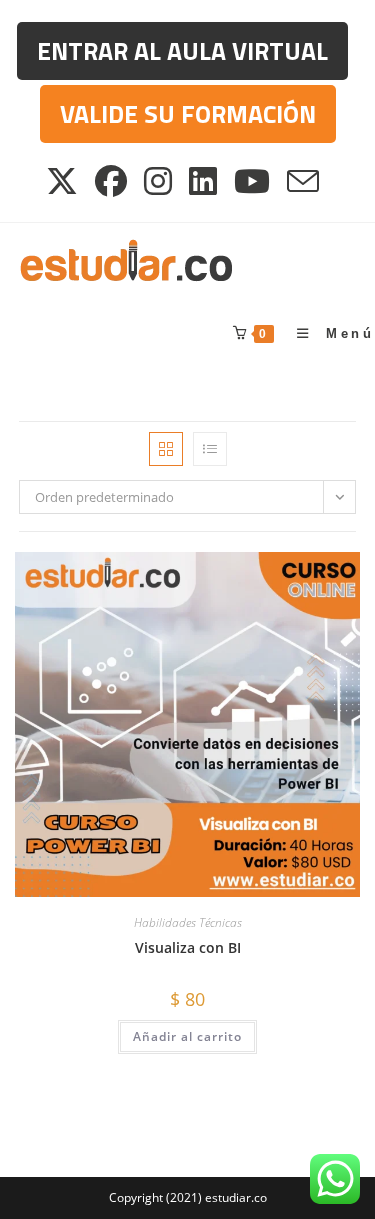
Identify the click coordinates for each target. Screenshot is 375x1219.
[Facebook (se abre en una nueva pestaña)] (112, 181)
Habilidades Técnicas (188, 922)
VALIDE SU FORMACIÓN (188, 114)
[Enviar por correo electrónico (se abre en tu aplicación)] (304, 181)
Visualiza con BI (188, 947)
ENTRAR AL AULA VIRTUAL (182, 51)
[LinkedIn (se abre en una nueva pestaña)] (204, 181)
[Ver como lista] (210, 449)
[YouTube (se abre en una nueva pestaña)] (253, 181)
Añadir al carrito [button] (187, 1036)
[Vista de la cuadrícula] (166, 449)
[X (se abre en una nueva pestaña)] (67, 181)
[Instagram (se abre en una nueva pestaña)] (159, 181)
